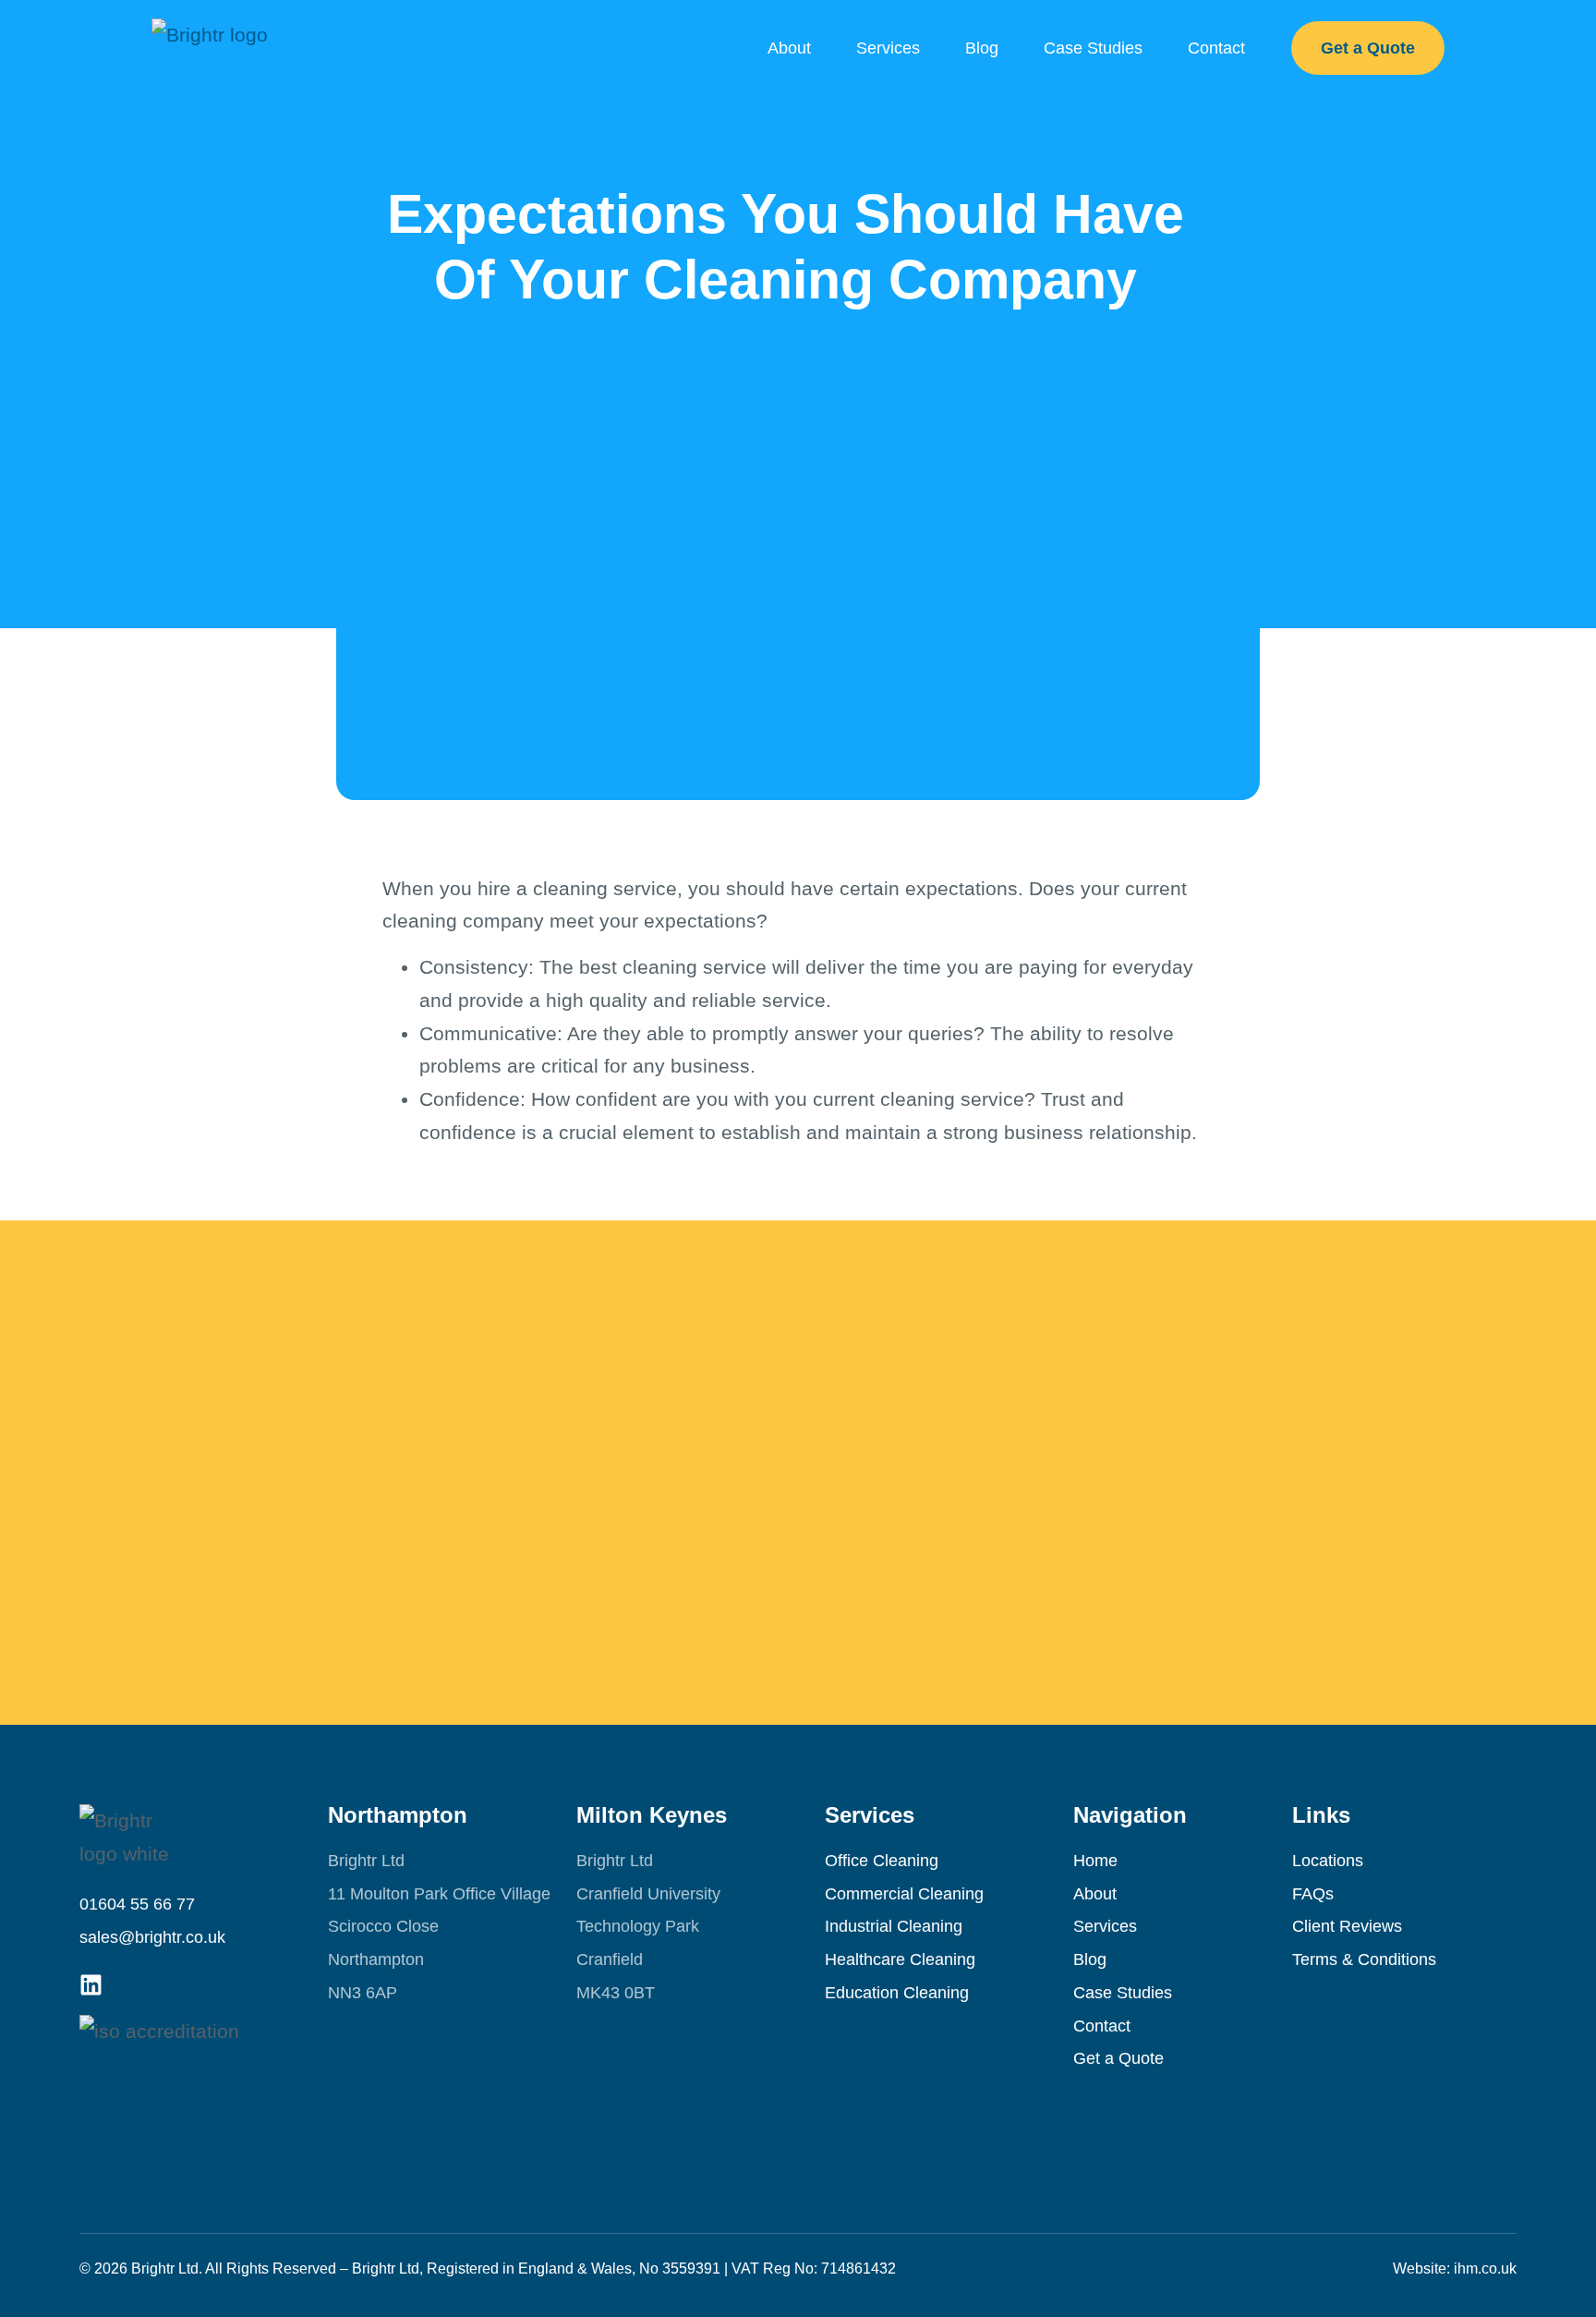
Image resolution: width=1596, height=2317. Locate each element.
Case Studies (1093, 48)
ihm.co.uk (1485, 2268)
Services (888, 48)
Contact (1216, 48)
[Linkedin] (91, 1985)
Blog (982, 48)
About (789, 48)
